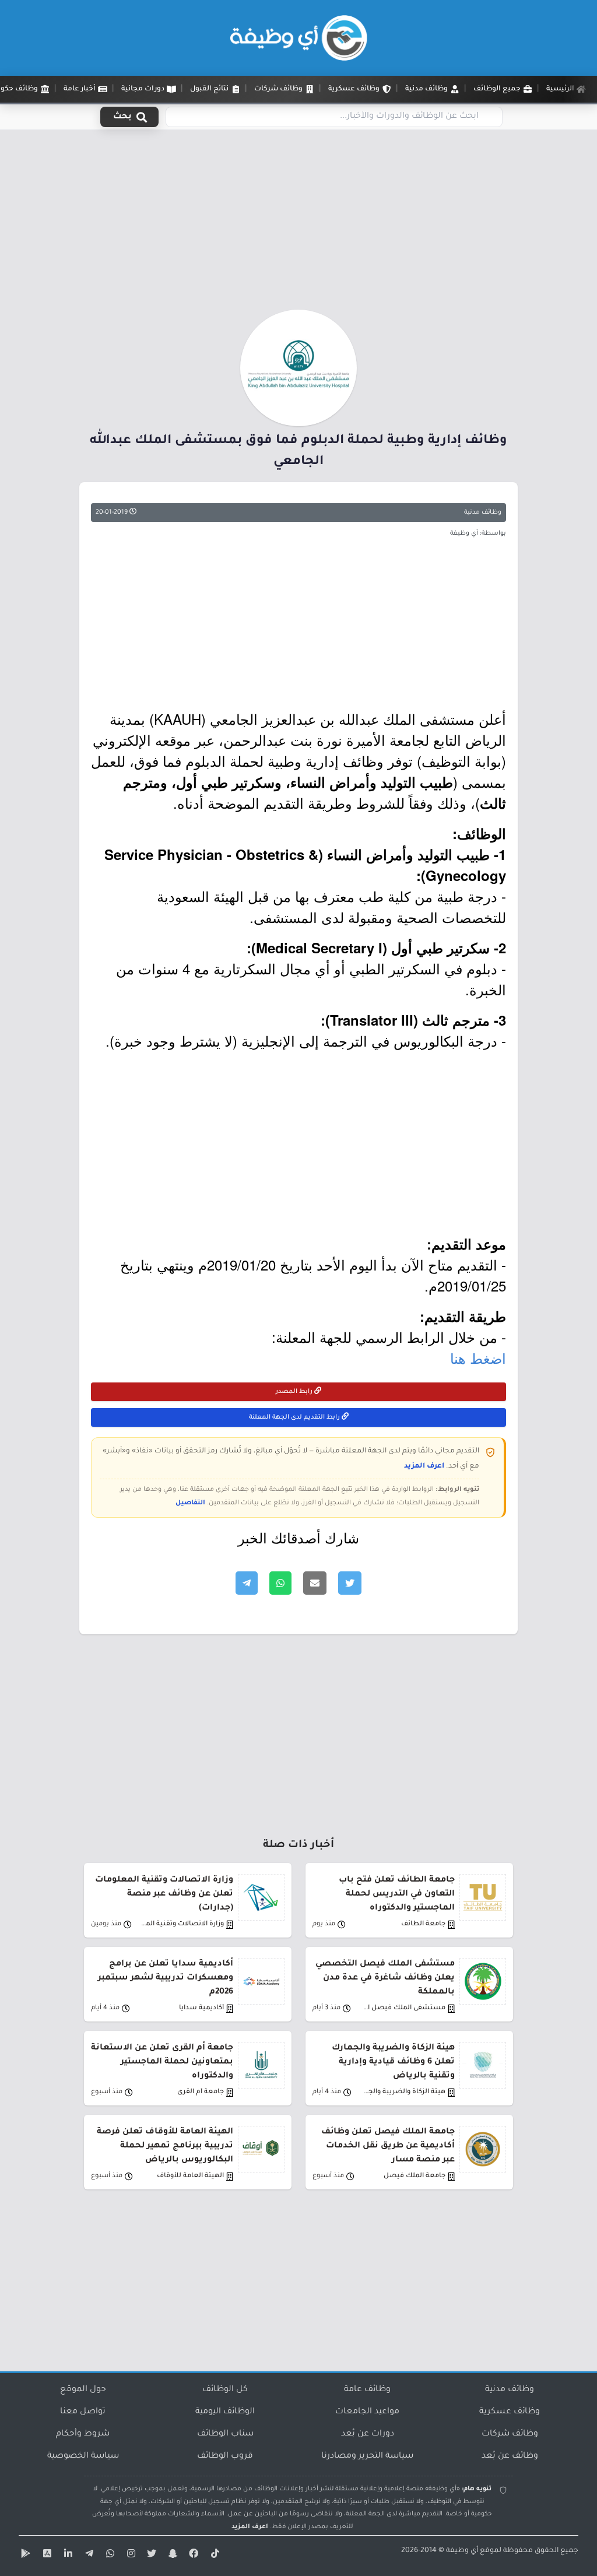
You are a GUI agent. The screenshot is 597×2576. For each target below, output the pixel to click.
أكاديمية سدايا (201, 2008)
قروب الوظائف (225, 2456)
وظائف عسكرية (510, 2412)
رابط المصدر (295, 1392)
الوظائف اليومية (225, 2412)
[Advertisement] (298, 223)
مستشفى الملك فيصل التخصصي (404, 2008)
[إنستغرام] (129, 2556)
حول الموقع (83, 2390)
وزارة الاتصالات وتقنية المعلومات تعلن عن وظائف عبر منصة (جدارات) (164, 1894)
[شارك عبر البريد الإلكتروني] (315, 1583)
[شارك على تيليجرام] (247, 1583)
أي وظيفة (462, 2551)
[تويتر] (150, 2556)
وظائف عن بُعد (510, 2456)
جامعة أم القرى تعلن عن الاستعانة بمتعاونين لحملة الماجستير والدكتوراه (162, 2062)
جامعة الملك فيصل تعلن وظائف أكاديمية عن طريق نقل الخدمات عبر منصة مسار (388, 2146)
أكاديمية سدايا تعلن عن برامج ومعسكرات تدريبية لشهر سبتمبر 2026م (166, 1978)
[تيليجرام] (87, 2556)
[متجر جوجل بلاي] (24, 2556)
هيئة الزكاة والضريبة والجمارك (404, 2092)
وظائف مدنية (483, 513)
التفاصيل (190, 1503)
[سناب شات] (171, 2556)
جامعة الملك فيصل (415, 2176)
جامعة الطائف (423, 1924)
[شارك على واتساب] (280, 1583)
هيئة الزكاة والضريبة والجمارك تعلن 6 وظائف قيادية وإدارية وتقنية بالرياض (393, 2062)
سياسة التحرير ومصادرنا (367, 2456)
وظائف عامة (367, 2390)
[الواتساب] (108, 2556)
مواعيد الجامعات (367, 2412)
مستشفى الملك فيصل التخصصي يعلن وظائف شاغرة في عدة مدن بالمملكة (385, 1978)
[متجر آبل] (45, 2556)
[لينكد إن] (66, 2556)
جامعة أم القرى (201, 2092)
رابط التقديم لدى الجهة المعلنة (295, 1417)
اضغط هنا (478, 1358)
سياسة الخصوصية (83, 2456)
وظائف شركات (510, 2434)
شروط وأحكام (83, 2434)
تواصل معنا (83, 2412)
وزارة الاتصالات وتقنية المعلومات (182, 1924)
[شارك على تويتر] (350, 1583)
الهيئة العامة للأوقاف (190, 2176)
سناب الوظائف (225, 2434)
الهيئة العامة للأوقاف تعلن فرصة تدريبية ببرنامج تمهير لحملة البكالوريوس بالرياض (165, 2146)
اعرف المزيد (424, 1466)
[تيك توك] (213, 2556)
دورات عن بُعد (368, 2434)
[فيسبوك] (192, 2556)
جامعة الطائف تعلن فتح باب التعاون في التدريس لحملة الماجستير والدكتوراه (397, 1894)
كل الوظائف (225, 2390)
